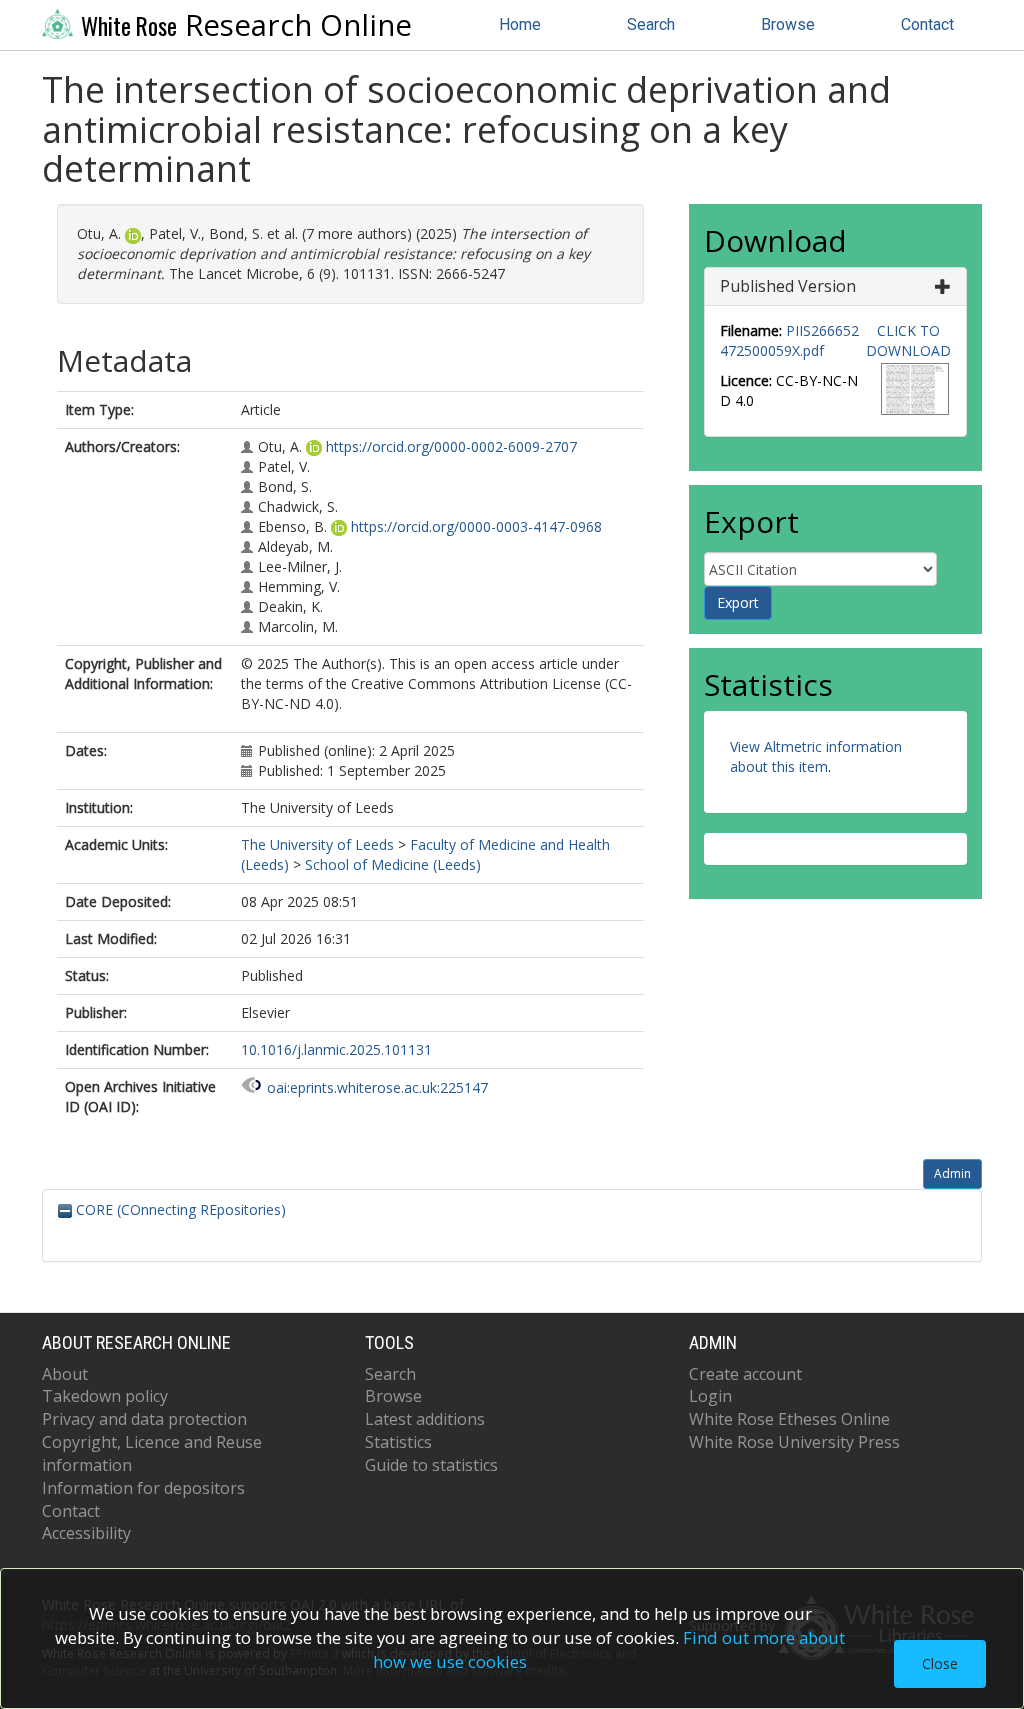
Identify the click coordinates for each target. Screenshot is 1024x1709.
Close (940, 1663)
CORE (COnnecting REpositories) (179, 1209)
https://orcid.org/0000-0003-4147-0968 (476, 526)
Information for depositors (143, 1488)
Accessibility (86, 1533)
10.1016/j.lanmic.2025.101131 (336, 1049)
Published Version (788, 286)
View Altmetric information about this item (816, 756)
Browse (788, 24)
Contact (927, 24)
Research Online (246, 25)
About (65, 1374)
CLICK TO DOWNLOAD (908, 340)
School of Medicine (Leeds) (393, 864)
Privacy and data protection (144, 1419)
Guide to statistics (431, 1465)
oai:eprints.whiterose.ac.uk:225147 (377, 1087)
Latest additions (425, 1419)
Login (710, 1396)
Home (520, 24)
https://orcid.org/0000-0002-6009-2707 (451, 446)
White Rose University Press (794, 1442)
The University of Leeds (317, 844)
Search (651, 24)
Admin (952, 1173)
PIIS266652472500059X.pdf (789, 340)
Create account (745, 1374)
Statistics (398, 1442)
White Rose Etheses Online (789, 1419)
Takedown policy (105, 1396)
